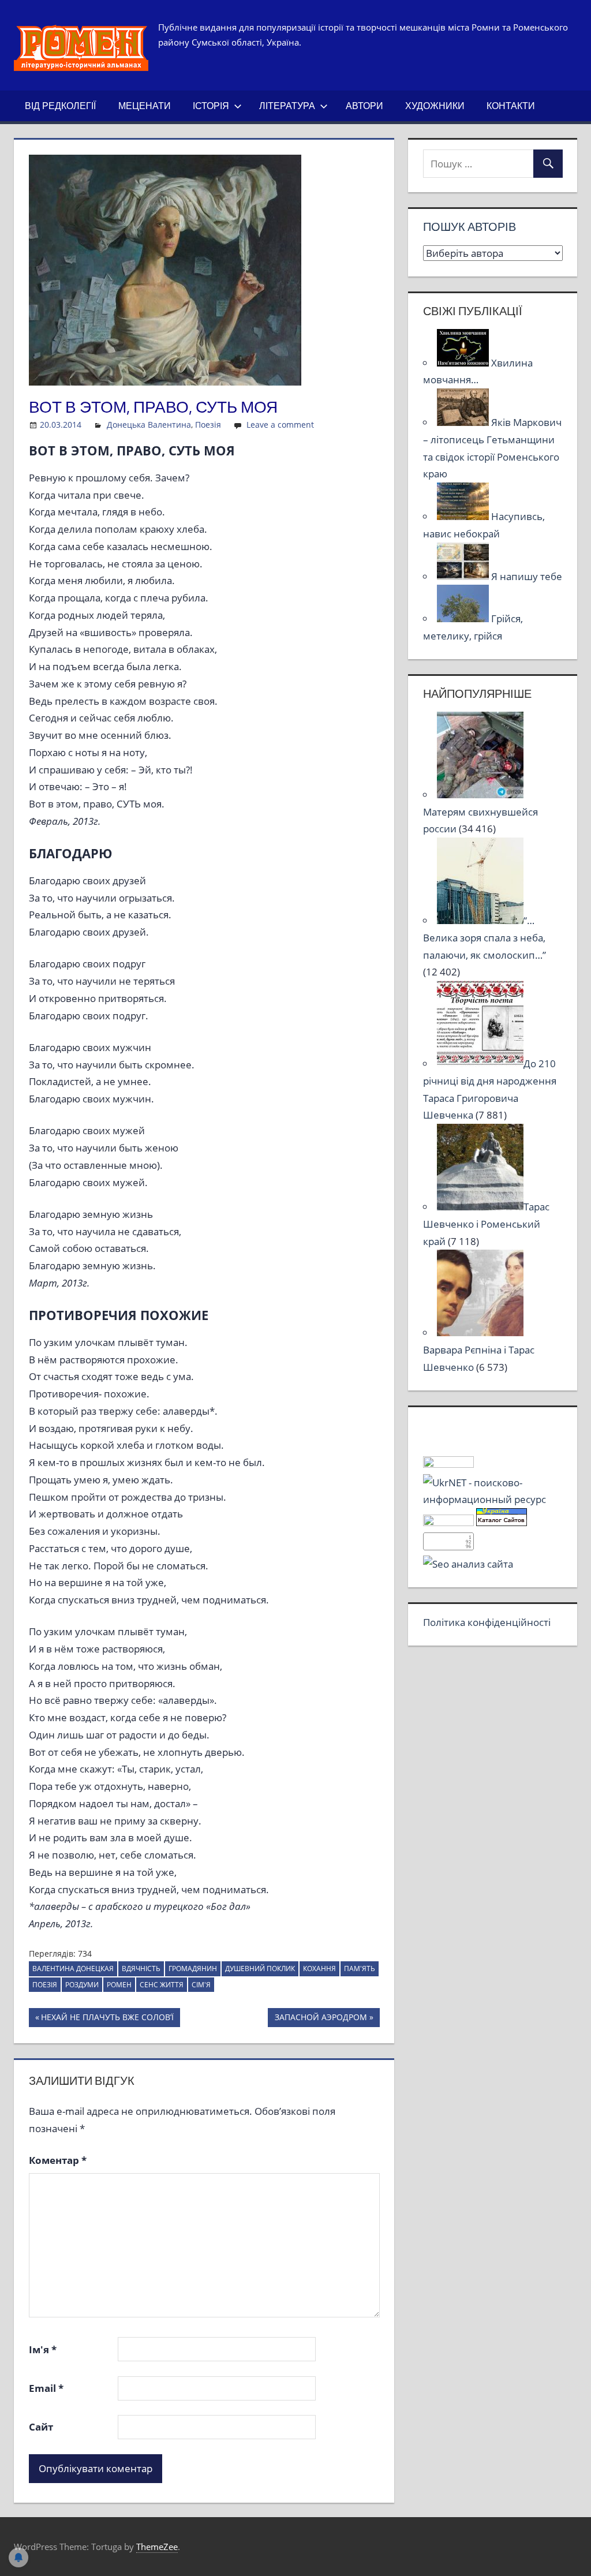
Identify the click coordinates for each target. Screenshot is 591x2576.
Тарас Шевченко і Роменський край (486, 1224)
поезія (45, 1985)
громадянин (193, 1969)
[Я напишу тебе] (464, 576)
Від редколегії (60, 106)
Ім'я (43, 2349)
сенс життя (162, 1985)
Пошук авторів (470, 227)
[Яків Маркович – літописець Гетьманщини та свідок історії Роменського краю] (464, 422)
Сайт (41, 2427)
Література (287, 106)
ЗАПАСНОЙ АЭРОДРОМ (321, 2019)
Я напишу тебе (527, 576)
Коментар (58, 2160)
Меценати (145, 106)
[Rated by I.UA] (448, 1464)
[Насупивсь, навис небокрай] (464, 516)
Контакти (511, 106)
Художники (435, 106)
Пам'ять (360, 1969)
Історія (211, 106)
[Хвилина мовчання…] (464, 363)
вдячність (141, 1969)
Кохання (319, 1969)
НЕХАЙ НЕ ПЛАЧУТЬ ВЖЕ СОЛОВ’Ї (107, 2019)
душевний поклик (260, 1969)
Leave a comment (280, 425)
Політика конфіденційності (487, 1622)
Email (46, 2388)
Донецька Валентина (149, 425)
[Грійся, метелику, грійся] (464, 618)
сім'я (201, 1985)
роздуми (82, 1985)
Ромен (119, 1985)
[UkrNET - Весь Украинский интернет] (493, 1499)
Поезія (208, 425)
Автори (364, 106)
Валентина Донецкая (73, 1969)
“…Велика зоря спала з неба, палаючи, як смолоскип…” (485, 938)
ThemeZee (157, 2547)
